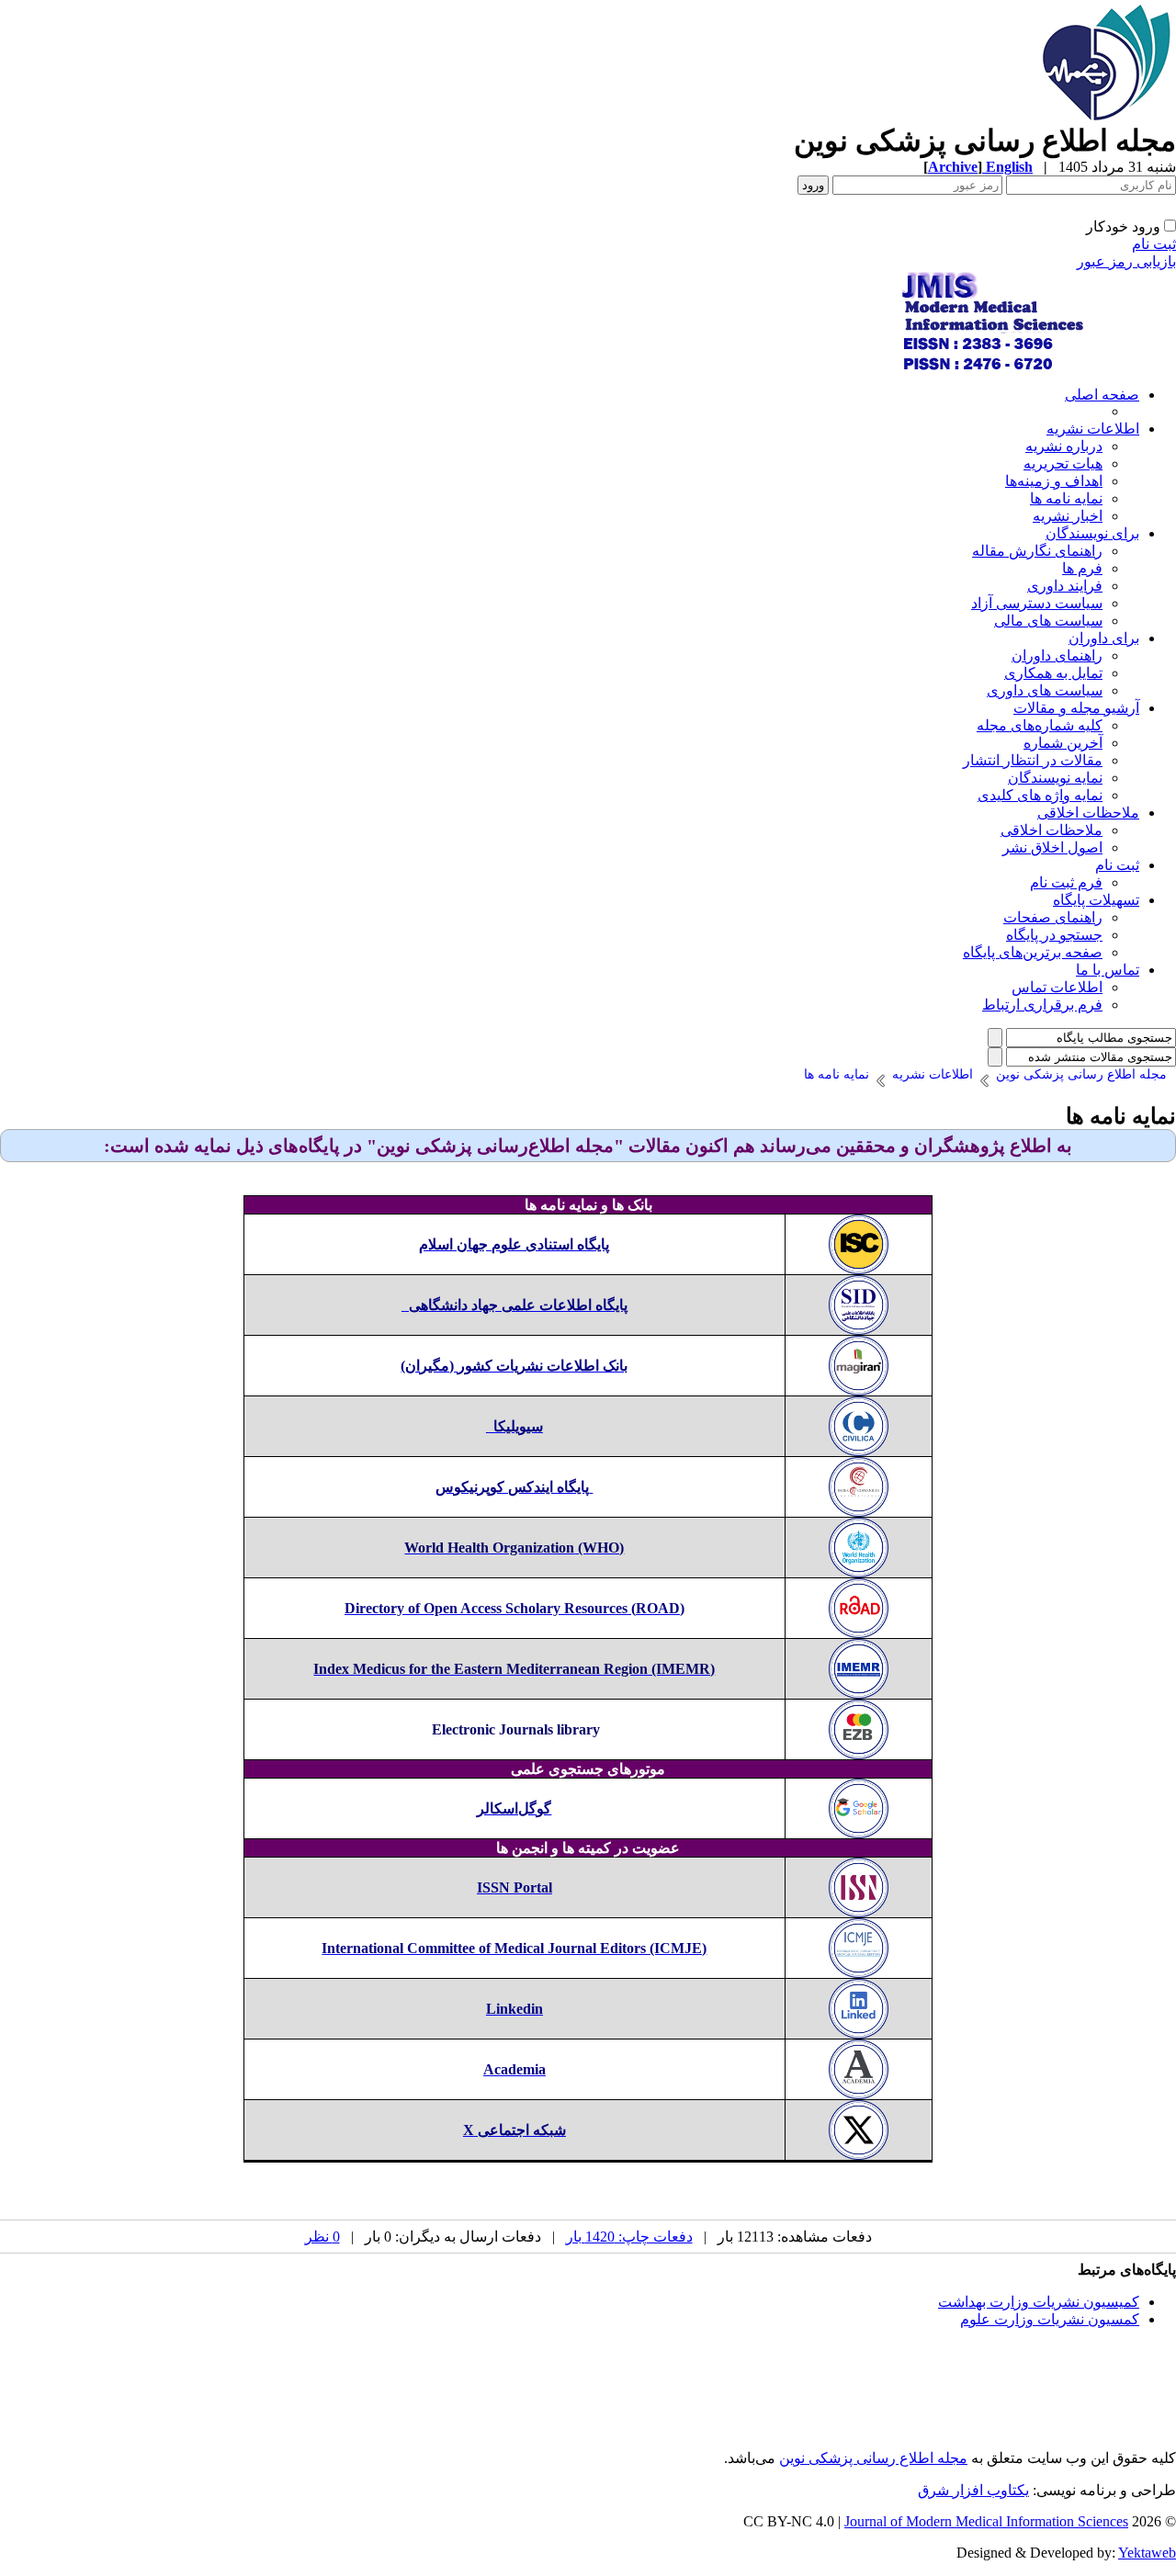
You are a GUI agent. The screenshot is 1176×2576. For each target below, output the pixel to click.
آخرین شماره (1063, 743)
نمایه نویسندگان (1055, 778)
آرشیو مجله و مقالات (1076, 708)
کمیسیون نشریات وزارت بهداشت (1039, 2302)
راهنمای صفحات (1053, 917)
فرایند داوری (1065, 586)
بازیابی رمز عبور (1126, 261)
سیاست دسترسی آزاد (1037, 603)
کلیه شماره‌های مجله (1040, 725)
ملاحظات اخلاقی (1088, 813)
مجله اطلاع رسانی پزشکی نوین (873, 2458)
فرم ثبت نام (1066, 882)
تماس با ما (1108, 970)
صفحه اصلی (1102, 395)
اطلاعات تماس (1057, 987)
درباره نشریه (1064, 446)
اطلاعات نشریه (1093, 429)
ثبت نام (1154, 244)
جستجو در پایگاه (1054, 935)
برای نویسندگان (1092, 533)
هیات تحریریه (1063, 463)
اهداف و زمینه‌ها (1054, 481)
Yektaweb (1147, 2553)
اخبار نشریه (1068, 516)
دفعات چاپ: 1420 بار (629, 2237)
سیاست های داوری (1045, 690)
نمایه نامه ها (1066, 498)
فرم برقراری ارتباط (1042, 1005)
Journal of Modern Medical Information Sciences (986, 2521)
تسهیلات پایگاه (1096, 900)
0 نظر (322, 2237)
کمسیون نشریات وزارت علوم (1050, 2319)
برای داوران (1104, 638)
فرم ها (1082, 568)
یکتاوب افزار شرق (973, 2490)
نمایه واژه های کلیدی (1040, 795)
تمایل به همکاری (1053, 673)
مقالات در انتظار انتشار (1033, 760)
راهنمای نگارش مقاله (1037, 551)
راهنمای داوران (1057, 655)
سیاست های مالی (1048, 621)
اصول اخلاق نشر (1052, 847)
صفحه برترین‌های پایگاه (1033, 952)
